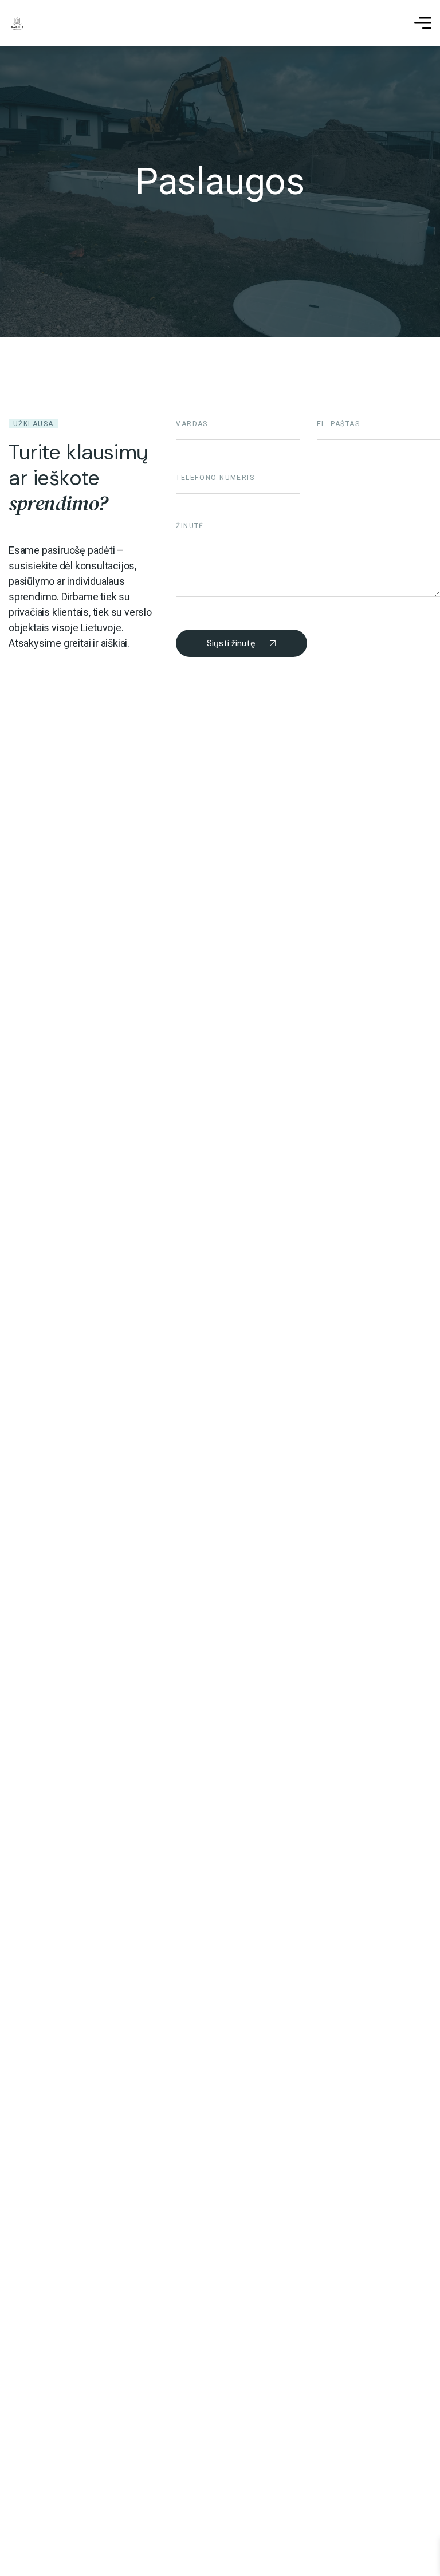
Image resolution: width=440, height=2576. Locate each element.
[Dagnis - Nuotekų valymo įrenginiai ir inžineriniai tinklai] (17, 23)
